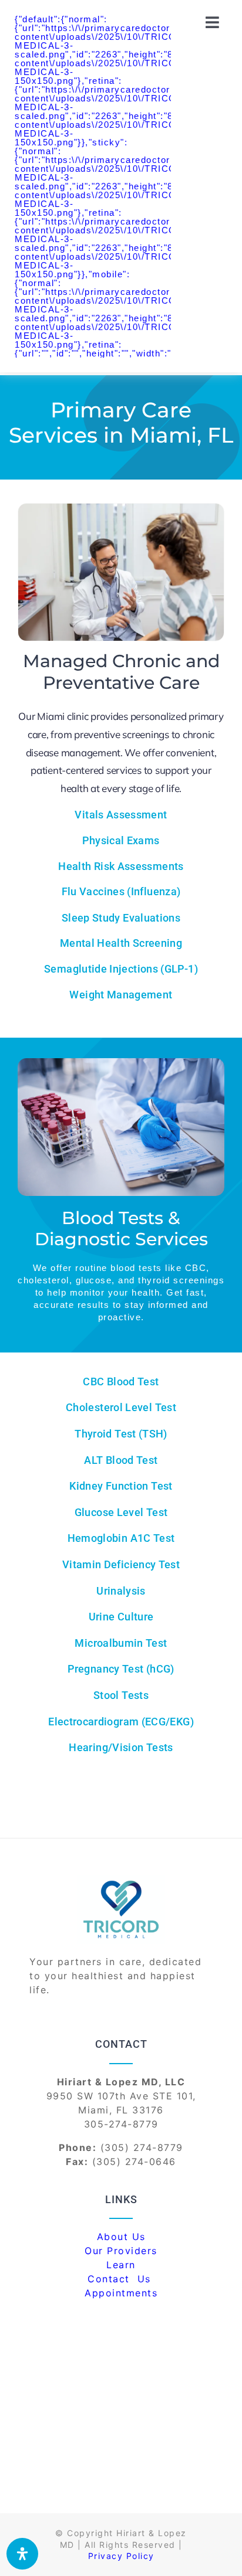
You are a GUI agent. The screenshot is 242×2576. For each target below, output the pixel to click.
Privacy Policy (121, 2556)
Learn (121, 2265)
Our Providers (121, 2251)
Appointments (121, 2293)
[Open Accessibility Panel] (22, 2554)
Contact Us (121, 2279)
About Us (121, 2237)
